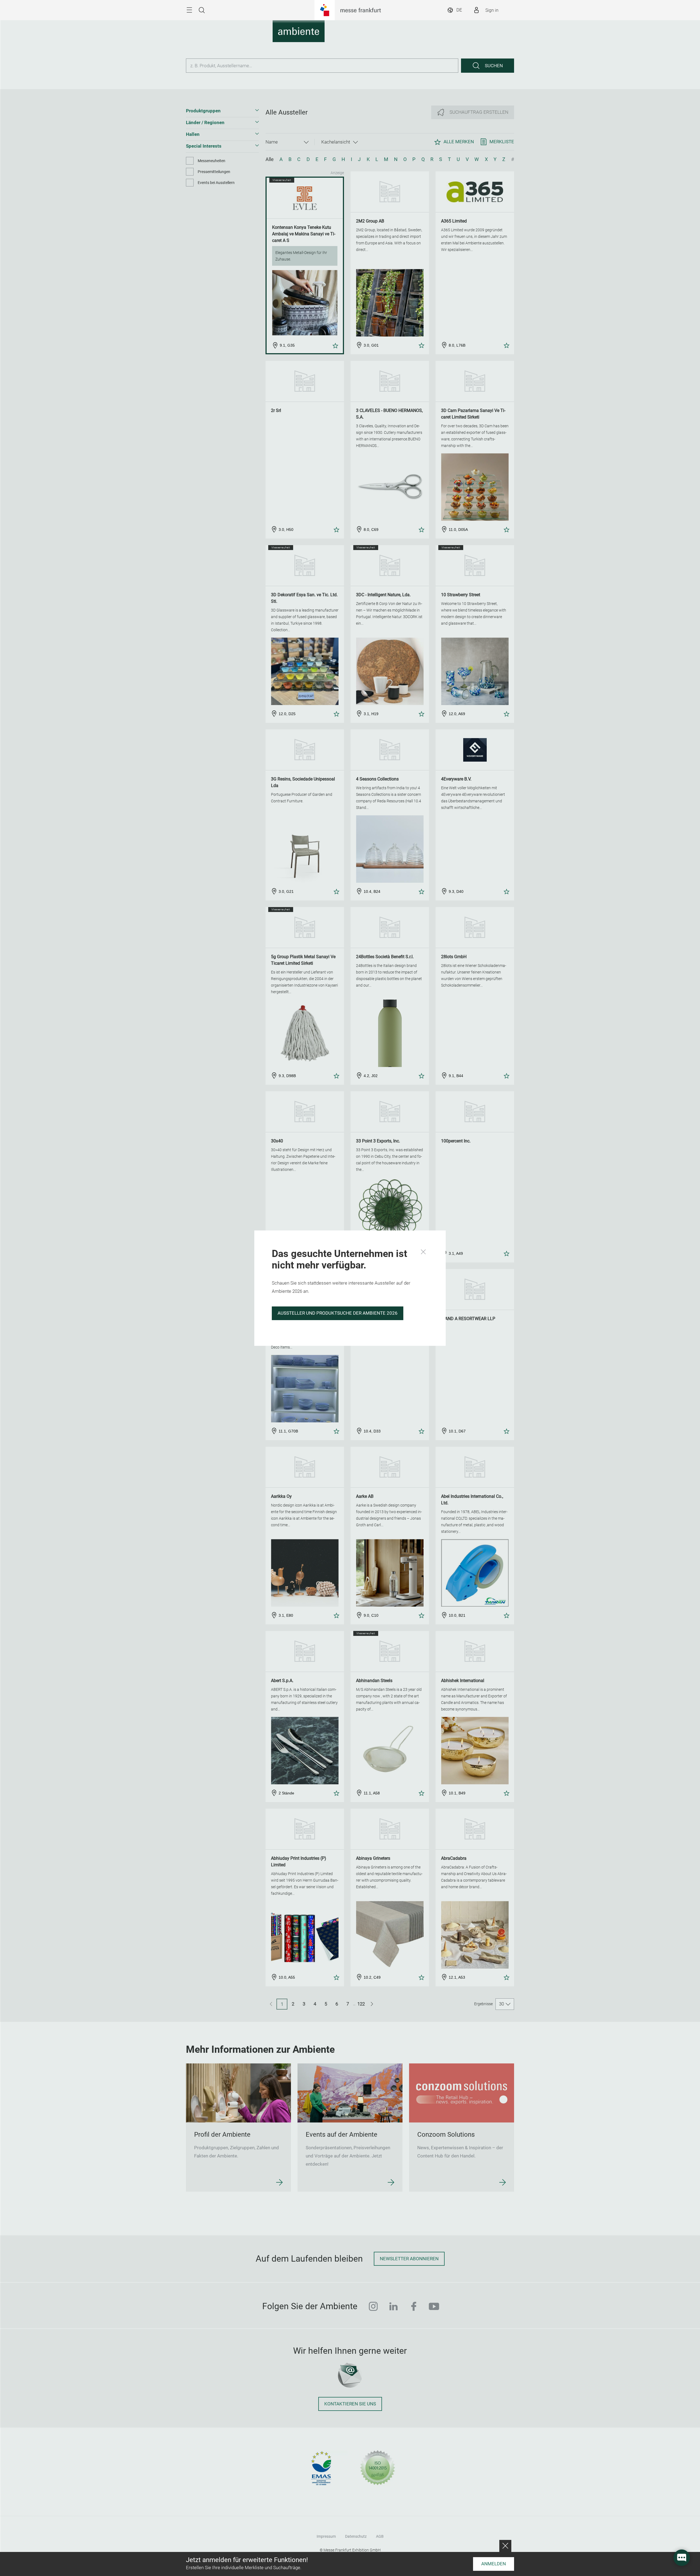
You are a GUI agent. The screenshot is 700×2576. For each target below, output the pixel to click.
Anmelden (494, 2564)
